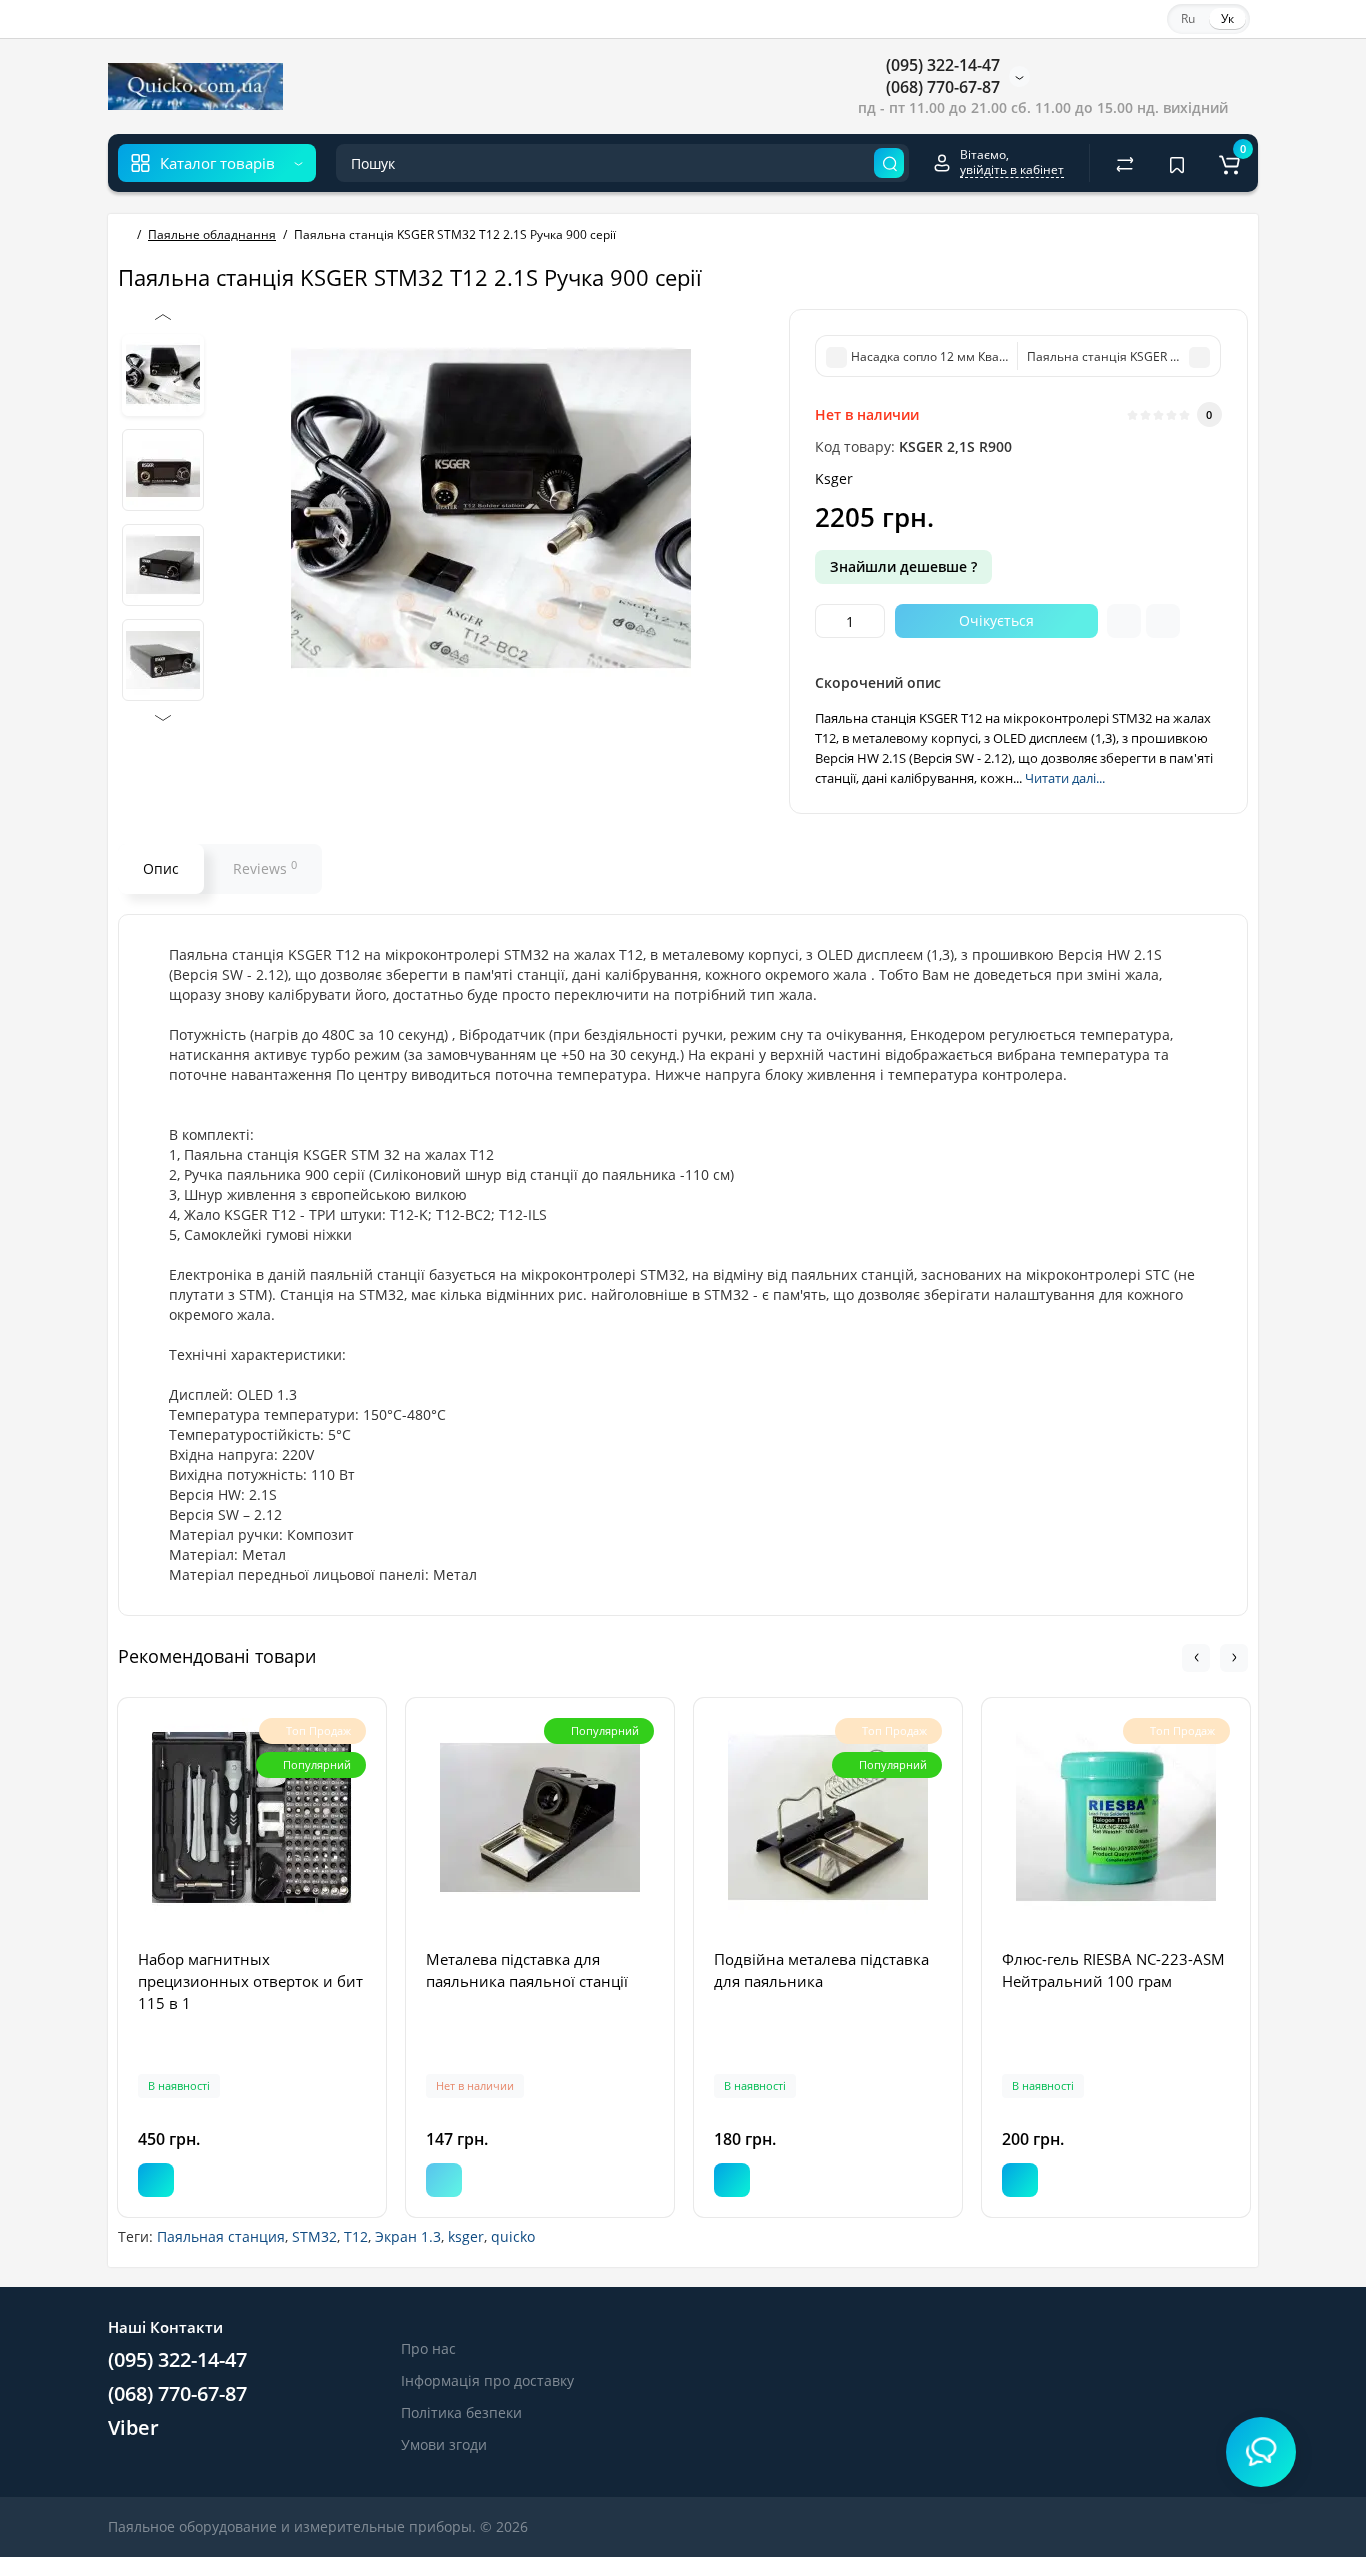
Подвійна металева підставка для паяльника (821, 1970)
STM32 (314, 2236)
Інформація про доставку (487, 2380)
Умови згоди (444, 2444)
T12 (356, 2236)
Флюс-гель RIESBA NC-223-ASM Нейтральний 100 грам (1113, 1970)
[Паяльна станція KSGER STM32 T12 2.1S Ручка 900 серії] (163, 375)
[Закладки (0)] (1177, 163)
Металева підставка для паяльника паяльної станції (527, 1970)
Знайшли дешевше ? (903, 566)
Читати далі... (1065, 778)
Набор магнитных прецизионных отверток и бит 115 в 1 (250, 1981)
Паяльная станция (221, 2236)
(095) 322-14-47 (941, 65)
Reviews (265, 868)
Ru (1188, 18)
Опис (161, 868)
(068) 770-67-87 (941, 87)
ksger (466, 2236)
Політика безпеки (461, 2412)
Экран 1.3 (408, 2236)
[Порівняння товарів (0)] (1125, 163)
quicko (513, 2236)
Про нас (428, 2348)
